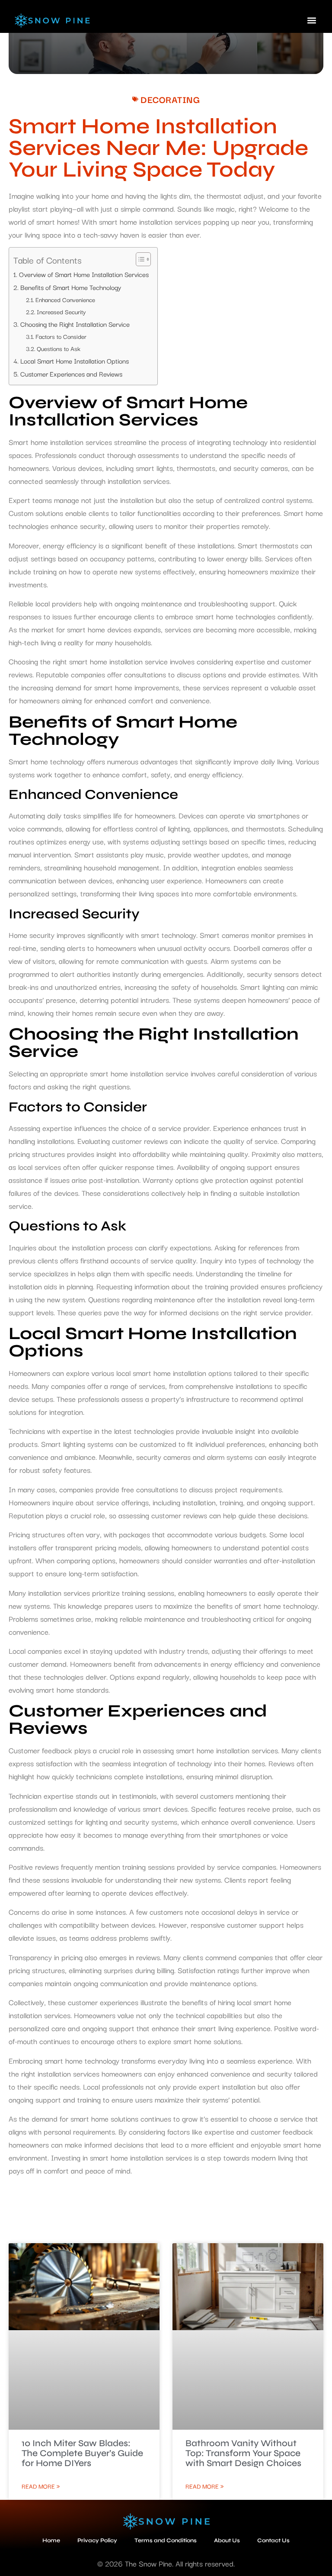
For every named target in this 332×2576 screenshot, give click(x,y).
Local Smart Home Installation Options (75, 361)
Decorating (170, 99)
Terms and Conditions (166, 2541)
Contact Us (273, 2541)
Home (51, 2541)
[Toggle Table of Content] (139, 259)
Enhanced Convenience (65, 299)
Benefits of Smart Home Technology (71, 287)
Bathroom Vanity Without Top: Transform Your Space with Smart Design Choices (243, 2453)
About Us (227, 2541)
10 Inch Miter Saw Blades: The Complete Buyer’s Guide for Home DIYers (82, 2453)
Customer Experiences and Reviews (71, 374)
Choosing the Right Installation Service (75, 324)
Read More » (41, 2486)
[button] (312, 20)
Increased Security (61, 312)
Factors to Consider (61, 336)
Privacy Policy (97, 2541)
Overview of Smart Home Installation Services (84, 274)
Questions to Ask (59, 348)
